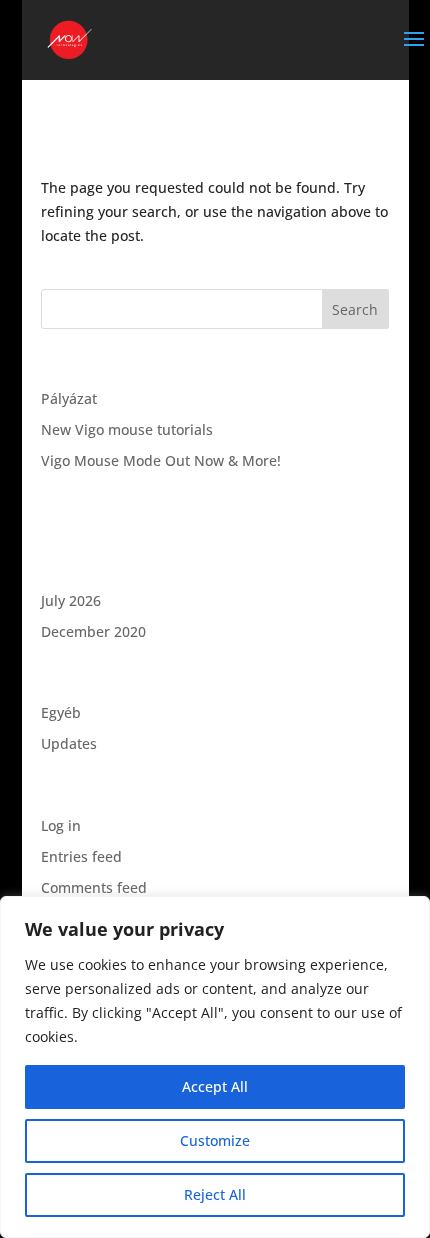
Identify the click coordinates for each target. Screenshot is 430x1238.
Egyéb (61, 712)
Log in (61, 825)
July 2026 (71, 600)
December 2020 (93, 631)
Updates (69, 743)
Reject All (215, 1194)
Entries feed (81, 856)
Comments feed (94, 887)
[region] (215, 1067)
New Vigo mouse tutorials (127, 429)
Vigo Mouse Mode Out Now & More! (161, 460)
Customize (215, 1140)
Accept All (215, 1086)
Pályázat (69, 398)
